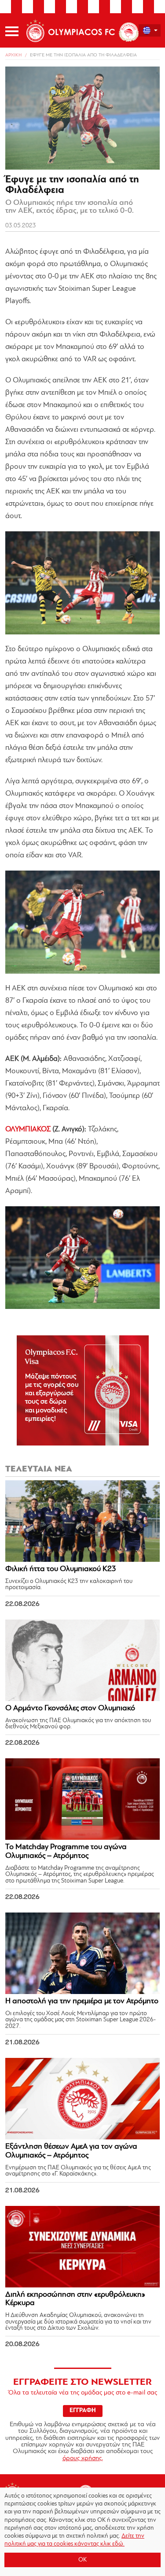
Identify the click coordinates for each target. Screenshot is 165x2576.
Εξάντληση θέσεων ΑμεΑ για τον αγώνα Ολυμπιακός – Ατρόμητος (71, 2151)
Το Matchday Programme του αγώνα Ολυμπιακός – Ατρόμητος (66, 1852)
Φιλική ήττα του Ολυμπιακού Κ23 (61, 1569)
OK (82, 2560)
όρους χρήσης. (83, 2459)
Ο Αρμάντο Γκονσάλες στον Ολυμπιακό (70, 1709)
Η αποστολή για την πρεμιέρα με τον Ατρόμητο (82, 2001)
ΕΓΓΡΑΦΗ (83, 2411)
